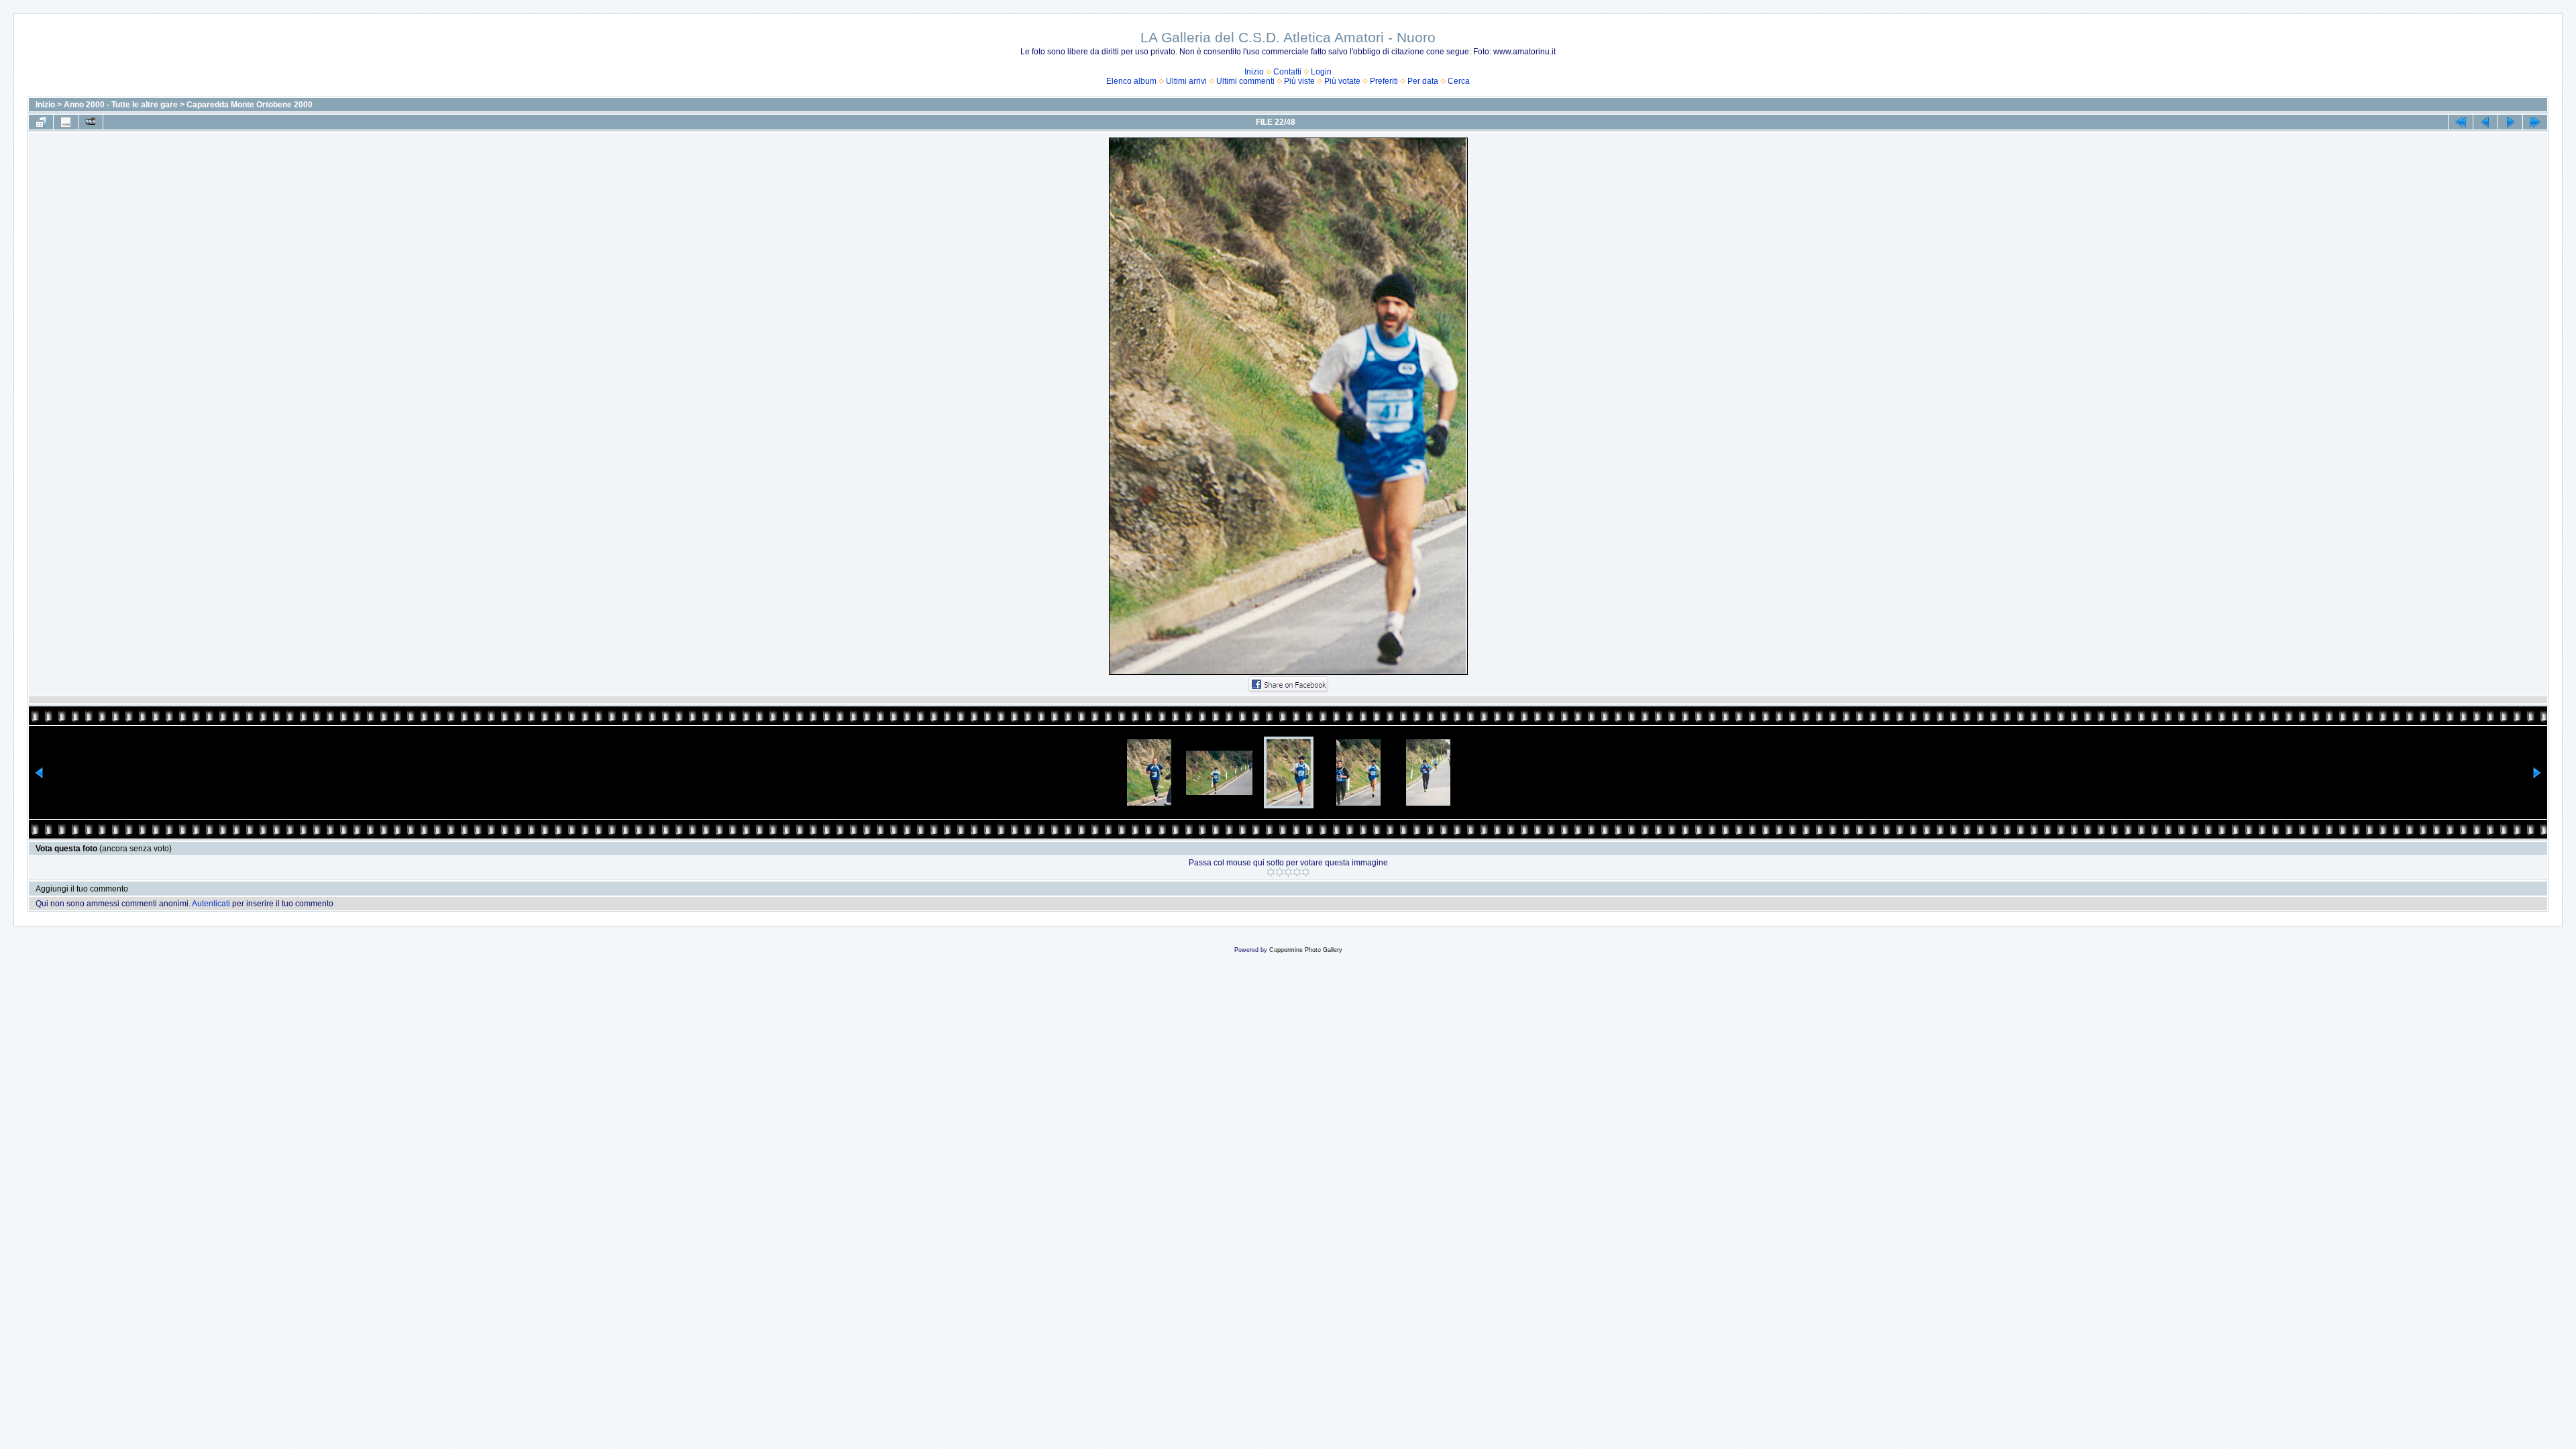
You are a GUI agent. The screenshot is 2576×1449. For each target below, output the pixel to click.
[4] (1297, 872)
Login (1321, 72)
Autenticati (211, 904)
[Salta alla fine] (2535, 122)
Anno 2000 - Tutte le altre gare (121, 105)
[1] (1271, 872)
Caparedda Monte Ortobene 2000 (250, 105)
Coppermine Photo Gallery (1306, 950)
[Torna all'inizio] (2461, 122)
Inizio (1254, 72)
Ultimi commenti (1245, 81)
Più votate (1342, 81)
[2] (1280, 872)
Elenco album (1131, 81)
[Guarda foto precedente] (2485, 122)
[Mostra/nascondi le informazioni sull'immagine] (66, 122)
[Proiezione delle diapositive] (91, 122)
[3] (1288, 872)
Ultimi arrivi (1186, 81)
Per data (1423, 81)
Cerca (1459, 81)
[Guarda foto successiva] (2510, 122)
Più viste (1299, 81)
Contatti (1287, 72)
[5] (1306, 872)
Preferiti (1384, 81)
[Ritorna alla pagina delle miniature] (41, 122)
